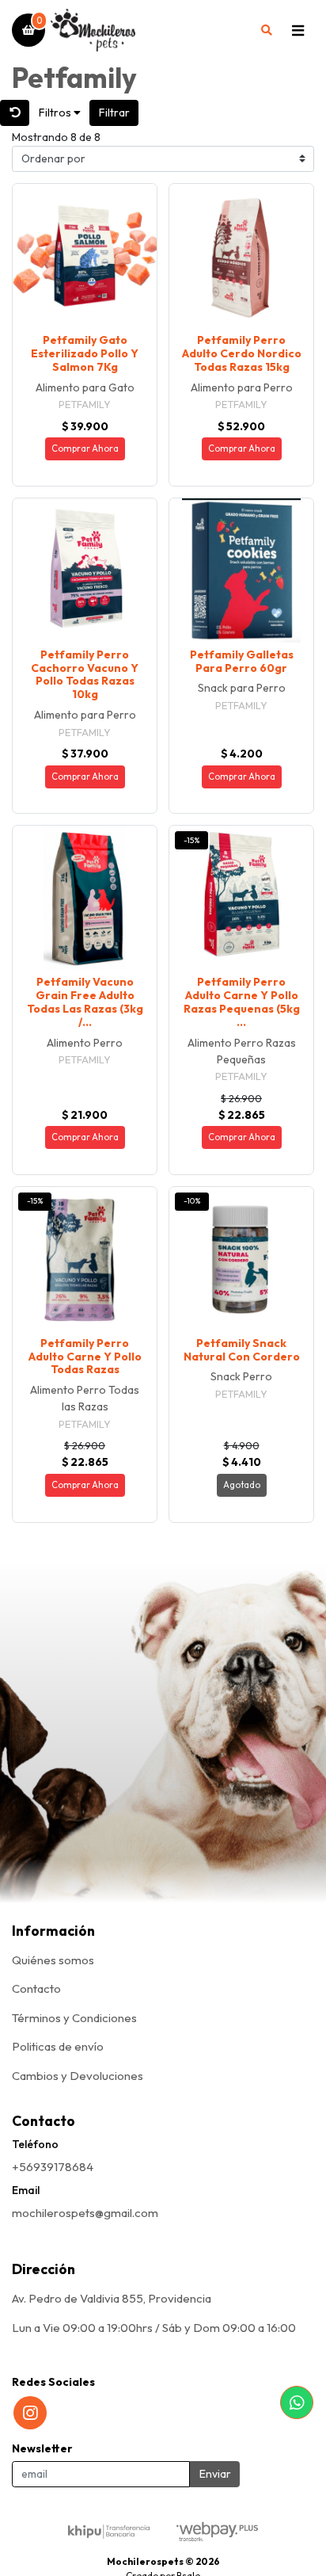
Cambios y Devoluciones (78, 2076)
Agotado (242, 1485)
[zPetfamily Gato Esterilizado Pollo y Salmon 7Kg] (85, 256)
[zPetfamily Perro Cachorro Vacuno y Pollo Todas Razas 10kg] (85, 571)
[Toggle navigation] (298, 30)
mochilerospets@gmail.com (85, 2213)
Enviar (215, 2474)
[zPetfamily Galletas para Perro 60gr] (241, 571)
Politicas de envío (58, 2046)
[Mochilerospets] (148, 31)
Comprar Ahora (85, 448)
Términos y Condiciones (74, 2018)
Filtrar (114, 113)
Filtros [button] (56, 113)
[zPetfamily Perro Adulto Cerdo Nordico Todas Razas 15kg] (241, 256)
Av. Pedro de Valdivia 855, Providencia (112, 2298)
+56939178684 (53, 2167)
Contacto (36, 1988)
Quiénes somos (53, 1960)
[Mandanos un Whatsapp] (297, 2402)
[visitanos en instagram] (30, 2413)
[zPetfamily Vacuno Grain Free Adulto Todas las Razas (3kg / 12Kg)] (85, 898)
